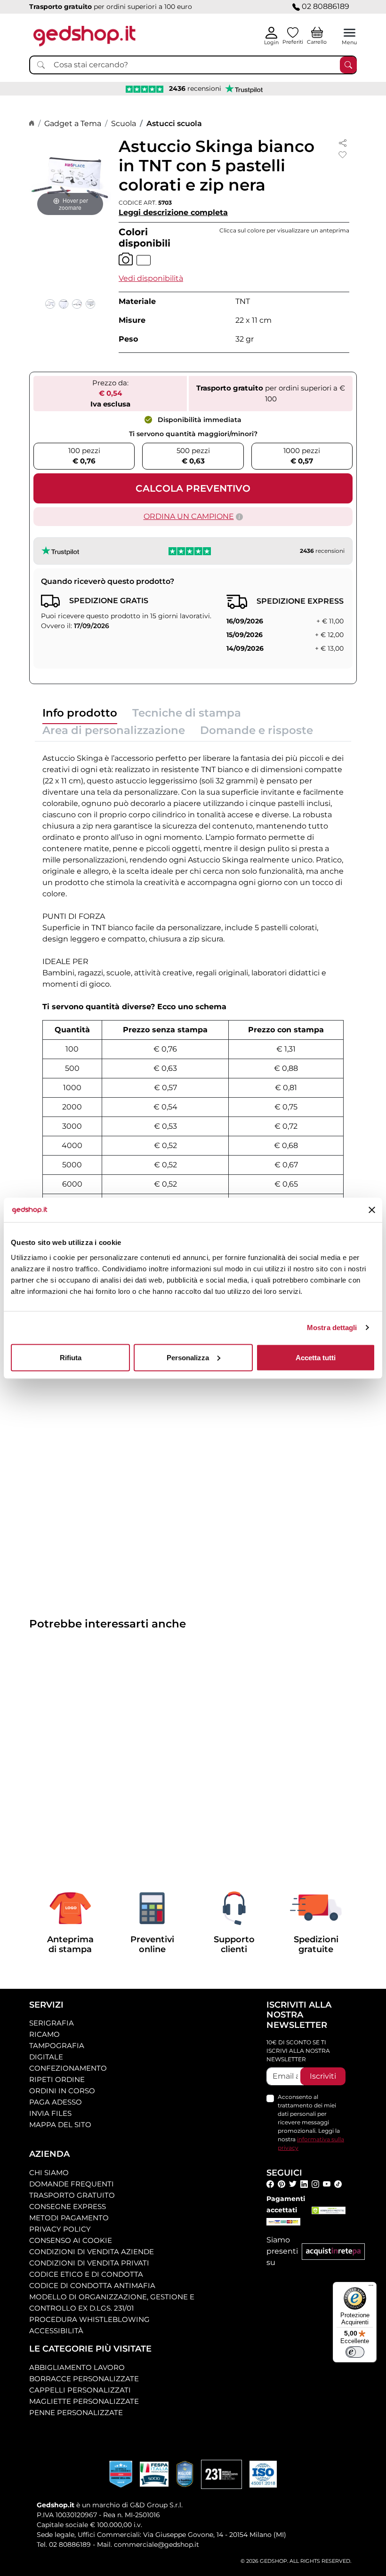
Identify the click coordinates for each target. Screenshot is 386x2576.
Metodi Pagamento (69, 2218)
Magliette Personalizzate (84, 2401)
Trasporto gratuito (72, 2195)
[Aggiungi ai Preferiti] (343, 155)
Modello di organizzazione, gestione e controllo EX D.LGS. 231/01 (112, 2302)
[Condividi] (343, 142)
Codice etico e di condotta (86, 2274)
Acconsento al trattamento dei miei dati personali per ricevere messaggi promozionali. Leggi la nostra (311, 2122)
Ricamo (44, 2034)
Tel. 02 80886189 (64, 2544)
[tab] (80, 715)
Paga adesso (56, 2102)
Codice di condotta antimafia (92, 2285)
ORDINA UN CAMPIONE (189, 516)
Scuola (124, 124)
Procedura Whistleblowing (89, 2319)
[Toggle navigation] (350, 33)
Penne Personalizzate (76, 2413)
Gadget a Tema (73, 124)
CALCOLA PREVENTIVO (193, 488)
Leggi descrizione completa (173, 212)
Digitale (46, 2057)
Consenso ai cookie (71, 2240)
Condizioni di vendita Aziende (92, 2252)
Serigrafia (52, 2023)
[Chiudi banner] (372, 1210)
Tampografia (57, 2046)
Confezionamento (68, 2068)
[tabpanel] (193, 1001)
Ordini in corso (62, 2091)
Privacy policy (60, 2229)
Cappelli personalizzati (80, 2390)
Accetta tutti (316, 1357)
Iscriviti (323, 2076)
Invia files (50, 2113)
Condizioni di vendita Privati (89, 2263)
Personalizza (188, 1357)
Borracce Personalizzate (84, 2379)
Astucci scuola (174, 124)
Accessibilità (56, 2331)
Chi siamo (49, 2173)
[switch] (355, 2352)
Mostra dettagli (332, 1328)
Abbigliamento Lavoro (77, 2367)
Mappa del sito (60, 2125)
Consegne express (68, 2206)
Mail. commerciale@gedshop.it (148, 2544)
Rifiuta (71, 1357)
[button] (151, 278)
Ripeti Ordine (57, 2079)
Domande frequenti (72, 2184)
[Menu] (371, 2288)
